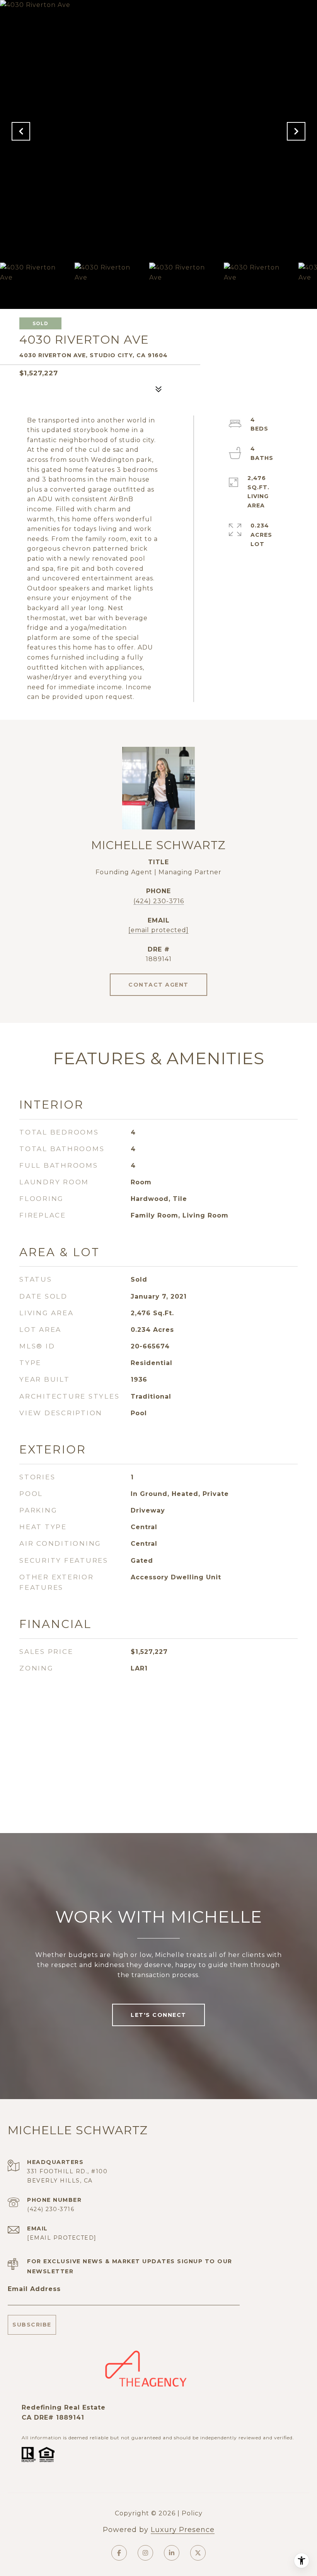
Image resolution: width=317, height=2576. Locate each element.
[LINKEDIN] (172, 2553)
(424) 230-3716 (159, 901)
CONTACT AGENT (158, 985)
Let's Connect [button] (158, 2015)
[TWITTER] (198, 2553)
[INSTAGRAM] (145, 2553)
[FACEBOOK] (119, 2553)
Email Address (34, 2289)
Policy (192, 2513)
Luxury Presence (183, 2530)
